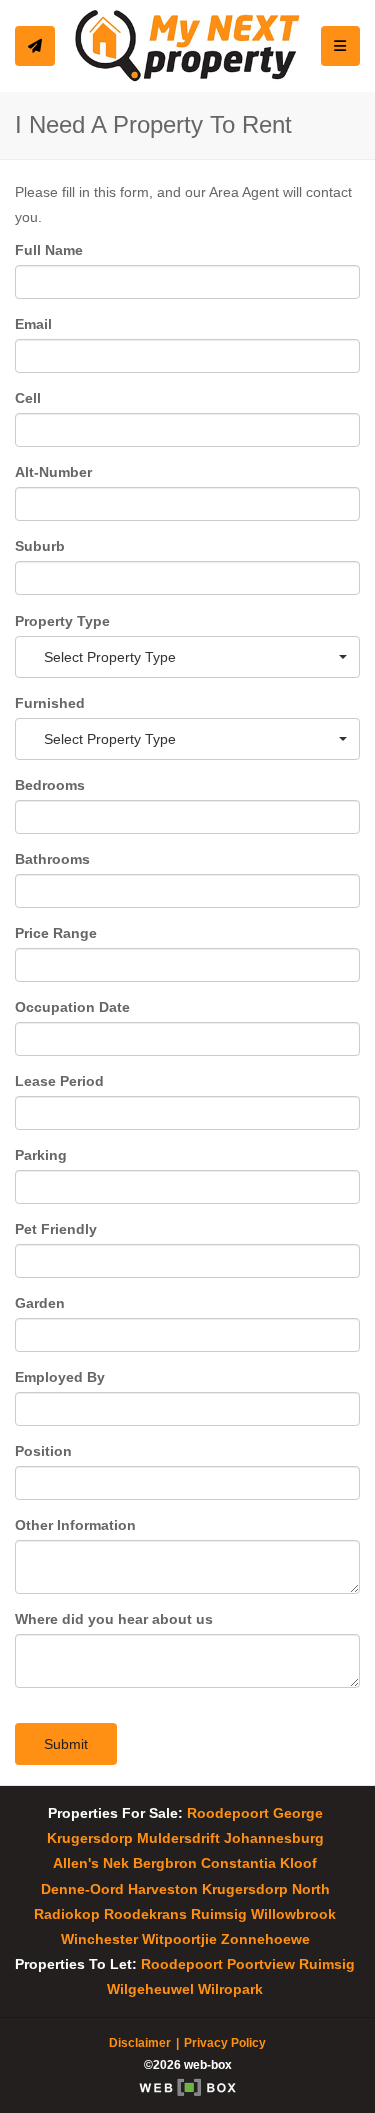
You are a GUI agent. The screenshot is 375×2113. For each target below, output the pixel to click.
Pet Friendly (56, 1229)
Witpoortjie (179, 1939)
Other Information (75, 1525)
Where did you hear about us (114, 1619)
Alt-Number (53, 472)
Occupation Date (72, 1007)
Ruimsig (219, 1914)
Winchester (99, 1939)
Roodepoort (228, 1813)
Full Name (49, 250)
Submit (66, 1744)
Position (43, 1451)
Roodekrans (145, 1914)
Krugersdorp (90, 1838)
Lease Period (59, 1081)
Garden (40, 1303)
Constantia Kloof (259, 1863)
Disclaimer (140, 2043)
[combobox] (187, 657)
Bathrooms (52, 859)
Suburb (40, 546)
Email (33, 324)
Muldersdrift (178, 1838)
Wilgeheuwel (150, 1989)
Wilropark (230, 1989)
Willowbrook (293, 1914)
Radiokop (67, 1914)
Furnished (50, 703)
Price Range (56, 933)
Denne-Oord (82, 1889)
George (298, 1813)
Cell (28, 398)
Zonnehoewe (265, 1939)
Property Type (62, 621)
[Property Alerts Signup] (35, 46)
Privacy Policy (225, 2043)
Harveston (163, 1889)
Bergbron (165, 1863)
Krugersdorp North (266, 1889)
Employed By (60, 1377)
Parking (41, 1155)
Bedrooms (50, 785)
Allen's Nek (91, 1863)
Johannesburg (274, 1838)
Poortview (261, 1964)
